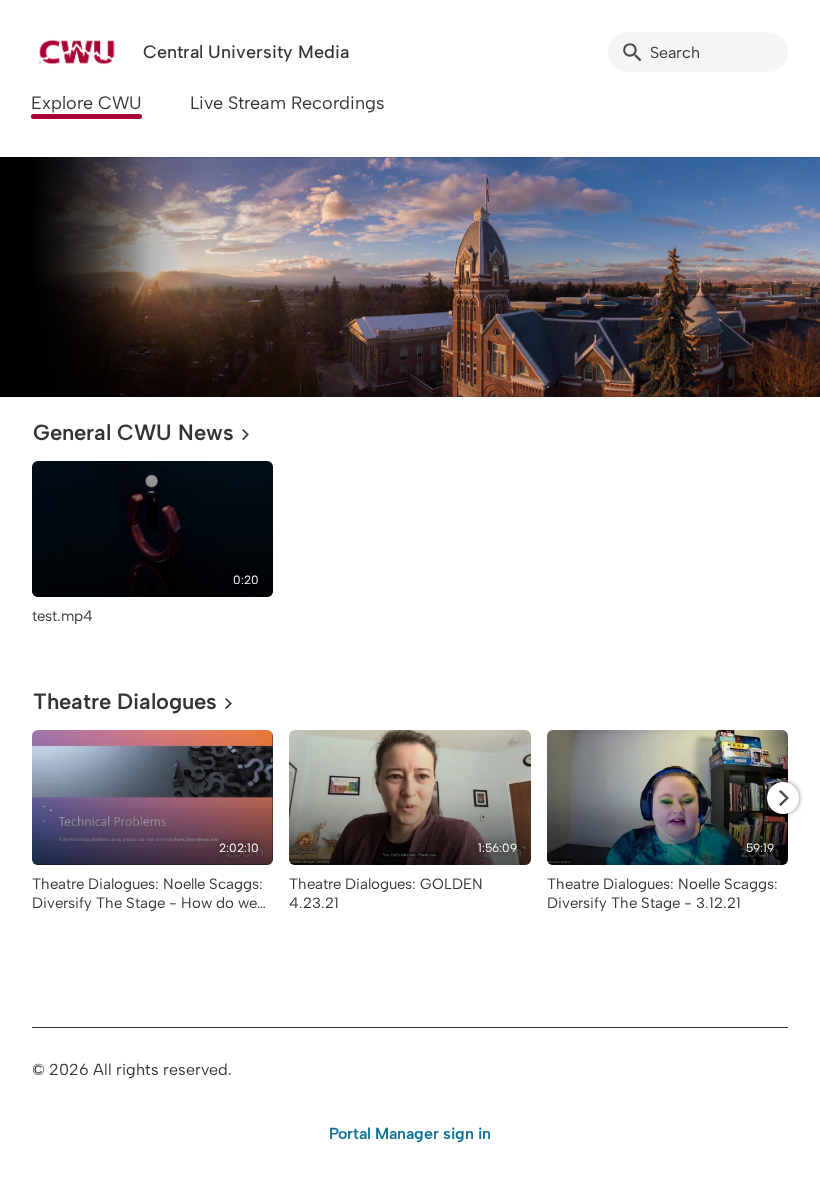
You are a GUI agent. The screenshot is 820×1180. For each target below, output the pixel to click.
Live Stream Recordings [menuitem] (287, 103)
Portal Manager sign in (410, 1133)
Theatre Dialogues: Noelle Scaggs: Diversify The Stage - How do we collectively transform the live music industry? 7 (152, 912)
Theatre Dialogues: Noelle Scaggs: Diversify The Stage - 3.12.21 (662, 893)
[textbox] (45, 276)
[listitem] (152, 552)
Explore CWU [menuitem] (86, 103)
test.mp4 (62, 616)
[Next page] (783, 798)
